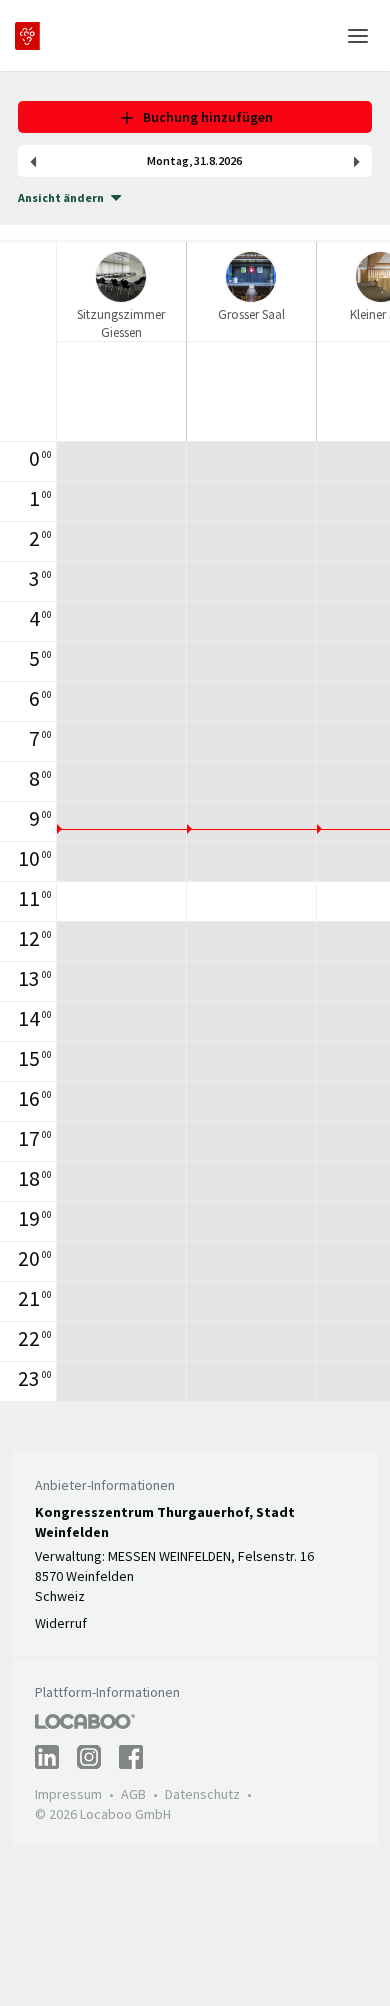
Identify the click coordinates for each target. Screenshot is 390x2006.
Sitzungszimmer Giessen (121, 323)
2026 (230, 161)
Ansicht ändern (61, 197)
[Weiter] (357, 161)
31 (200, 161)
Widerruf (61, 1623)
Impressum (68, 1794)
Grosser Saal (251, 314)
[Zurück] (33, 161)
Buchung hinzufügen (205, 117)
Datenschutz (202, 1794)
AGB (133, 1794)
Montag (168, 161)
